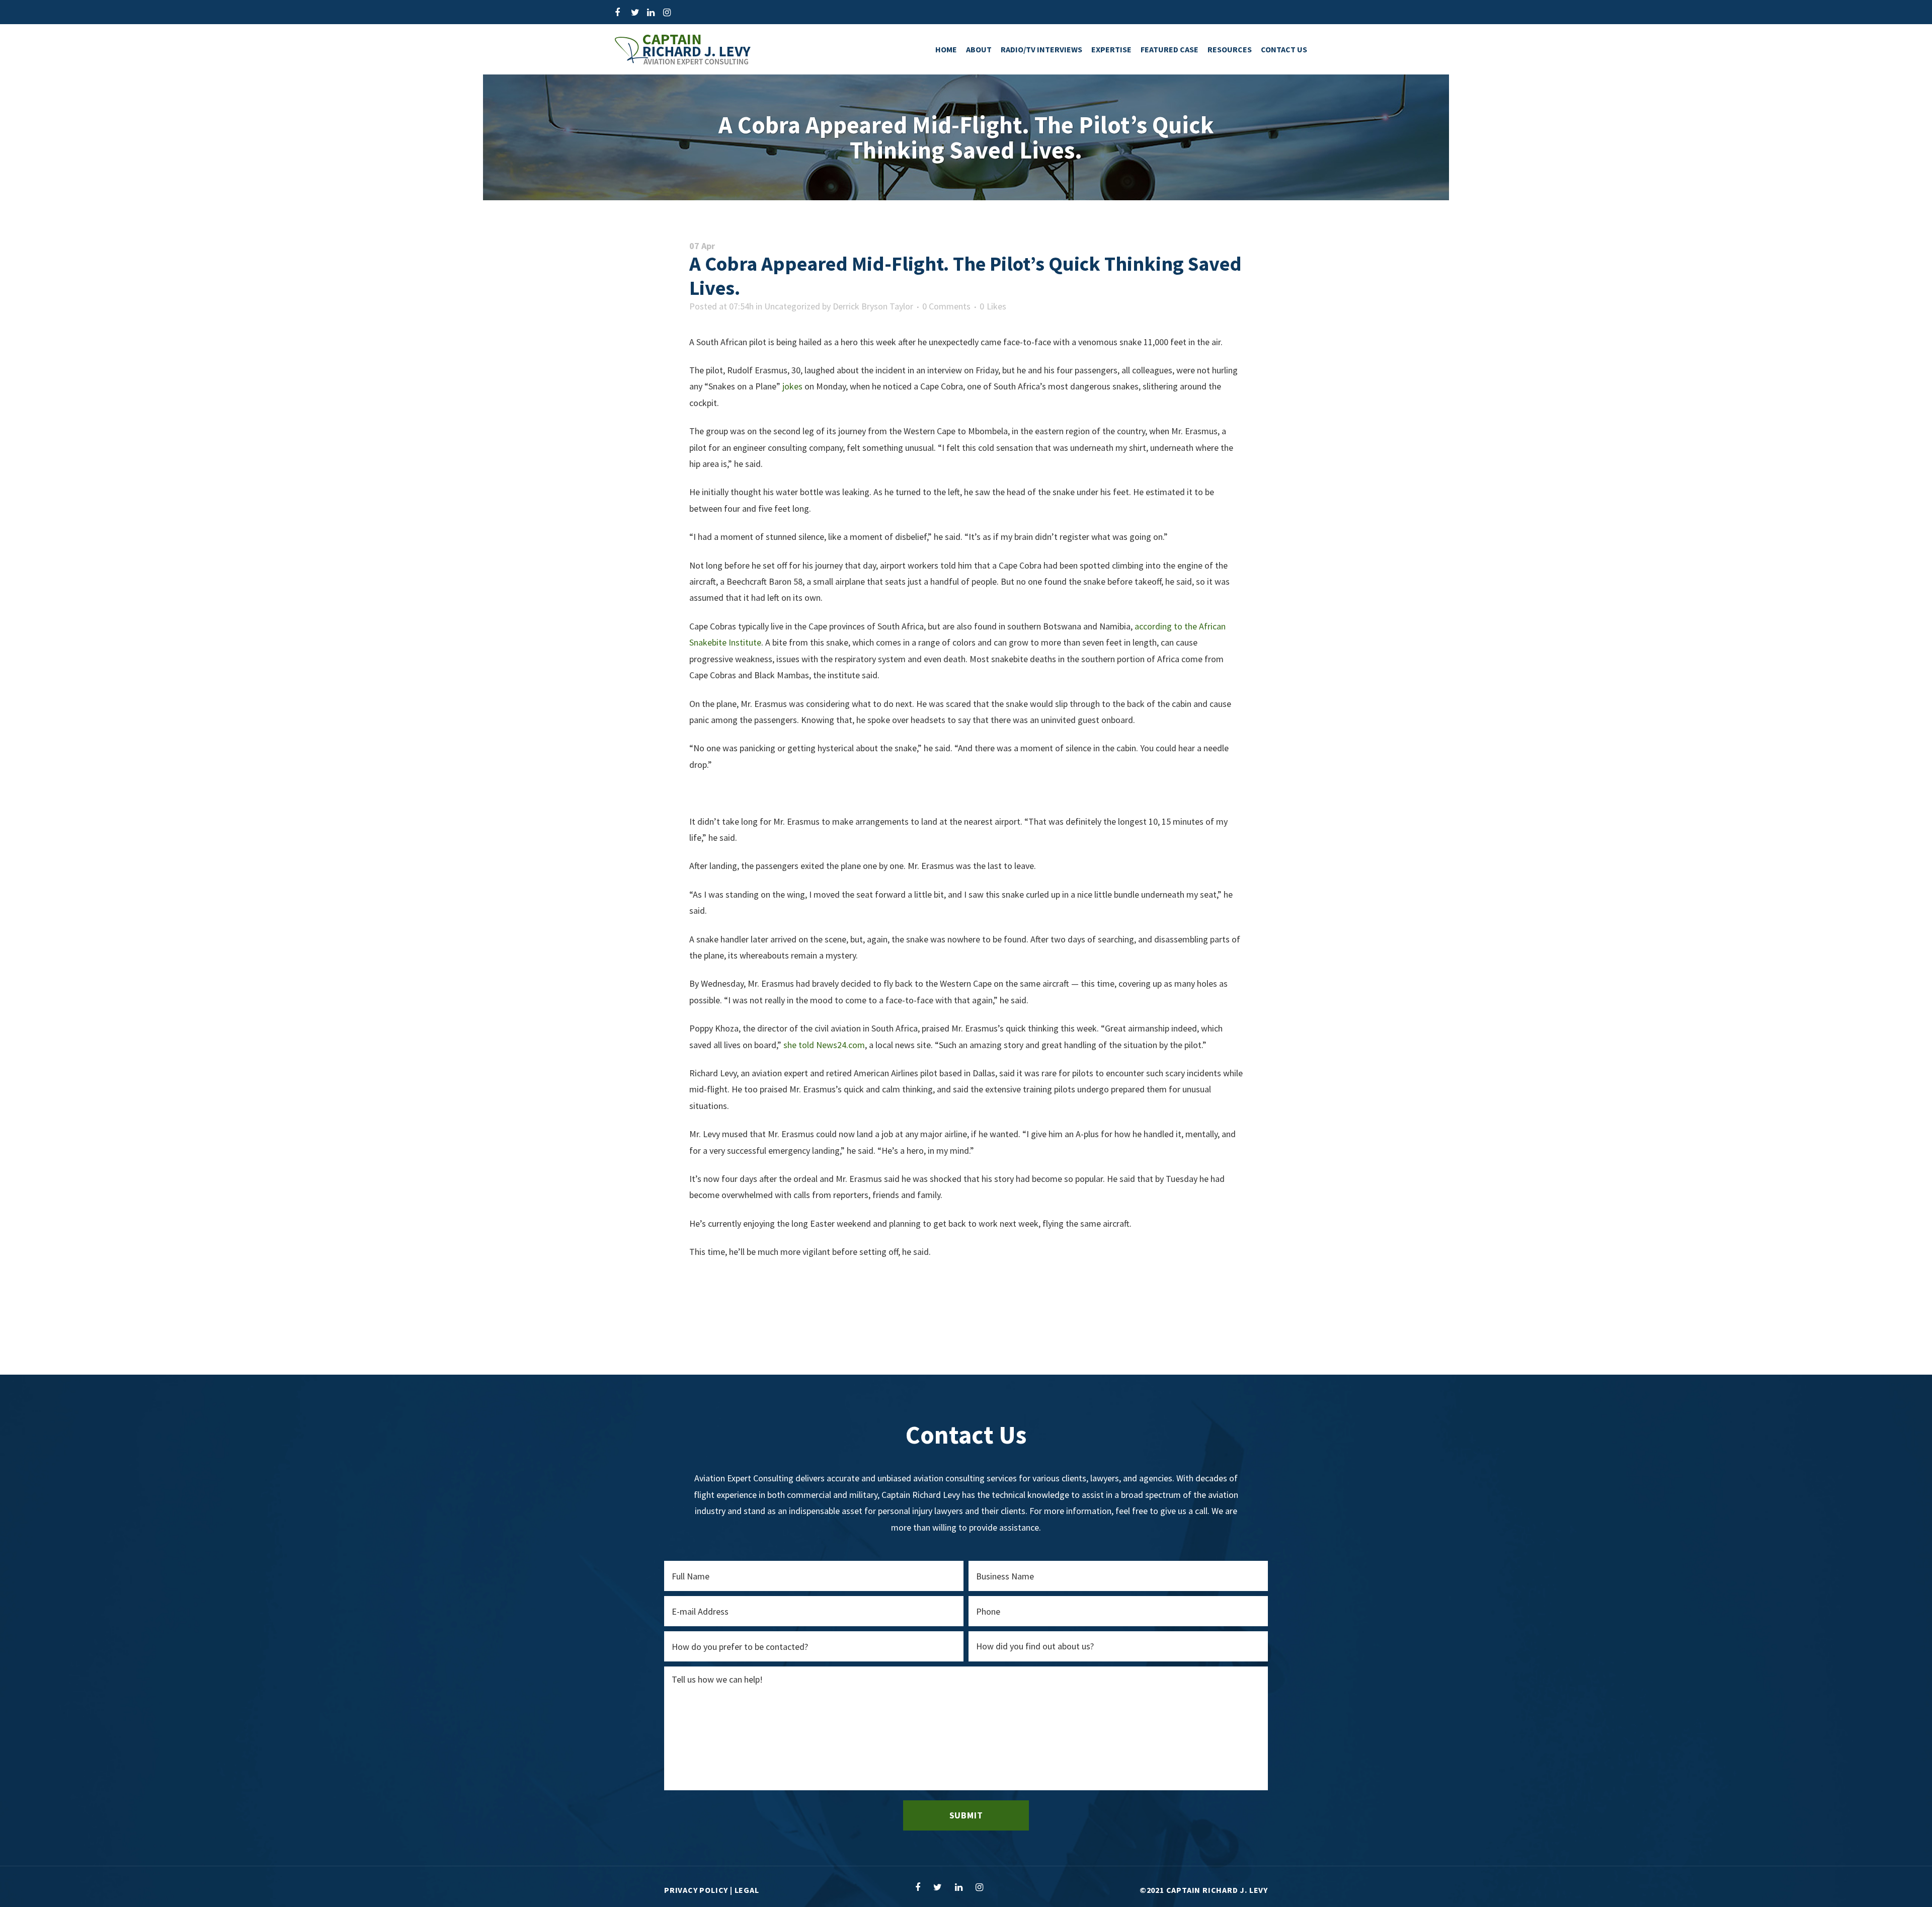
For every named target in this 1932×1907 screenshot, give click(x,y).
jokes (792, 386)
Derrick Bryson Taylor (873, 306)
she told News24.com (824, 1045)
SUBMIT (966, 1815)
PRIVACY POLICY (696, 1890)
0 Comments (946, 306)
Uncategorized (792, 306)
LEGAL (747, 1890)
